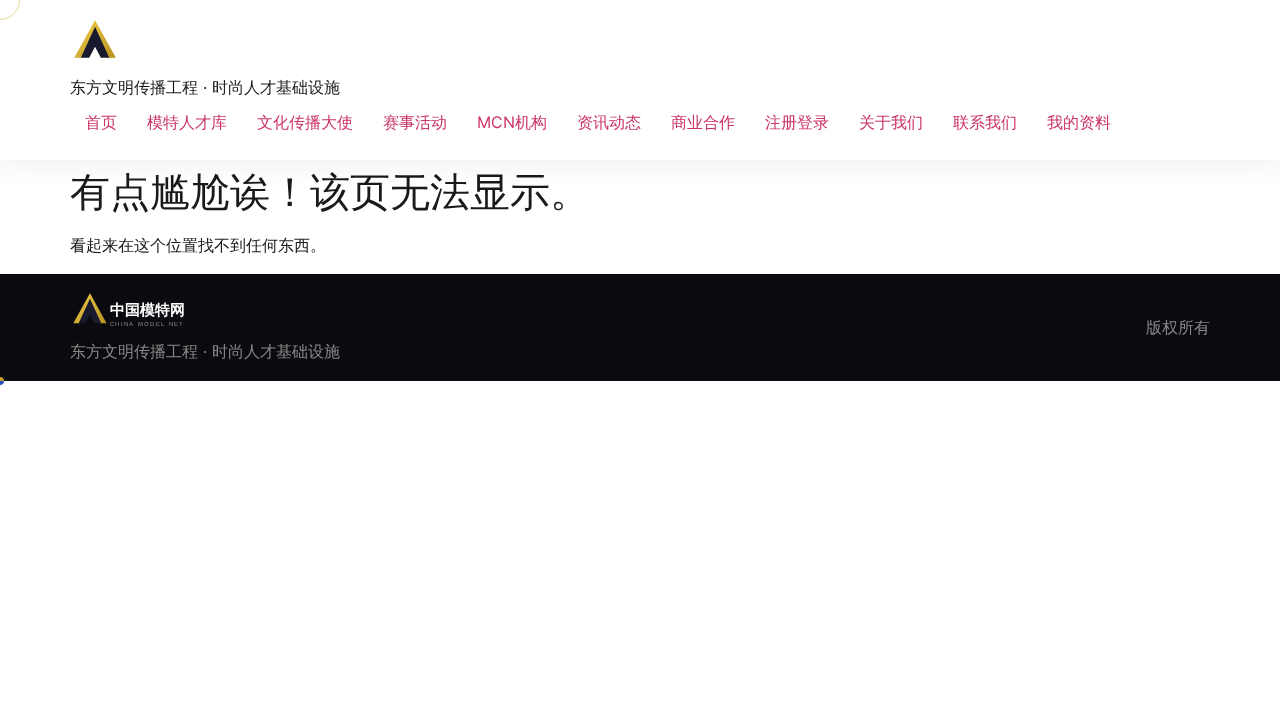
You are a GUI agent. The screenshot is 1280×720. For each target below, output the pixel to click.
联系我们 (985, 122)
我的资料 (1079, 122)
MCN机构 (512, 122)
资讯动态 (609, 122)
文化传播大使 (305, 122)
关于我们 (891, 122)
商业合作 (703, 122)
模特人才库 (187, 122)
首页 (101, 122)
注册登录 (797, 122)
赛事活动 (415, 122)
